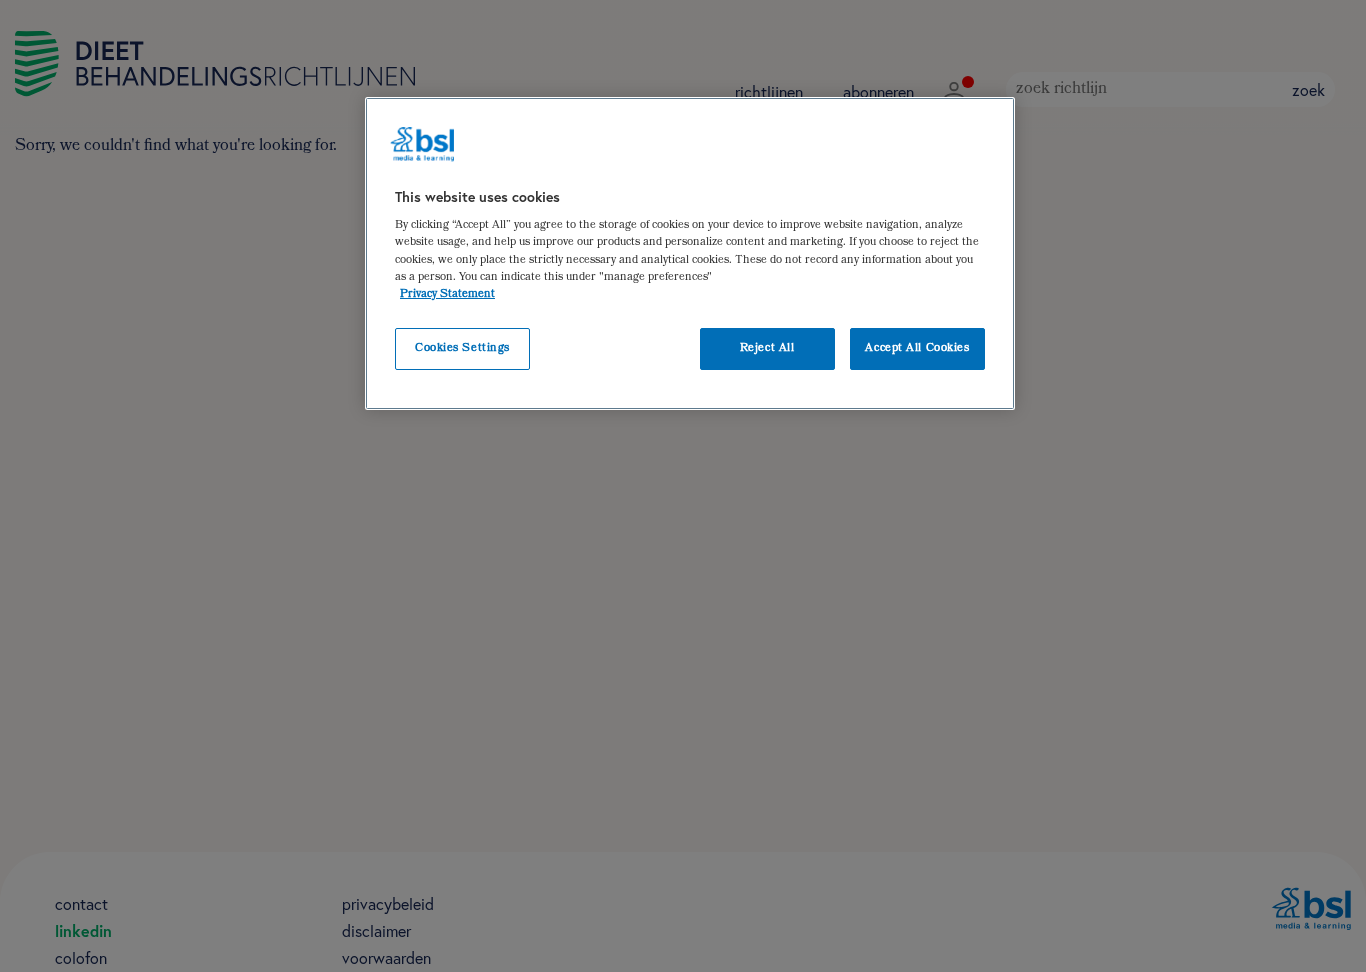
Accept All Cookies (917, 348)
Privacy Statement (447, 294)
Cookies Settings (462, 348)
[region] (690, 253)
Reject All (767, 348)
